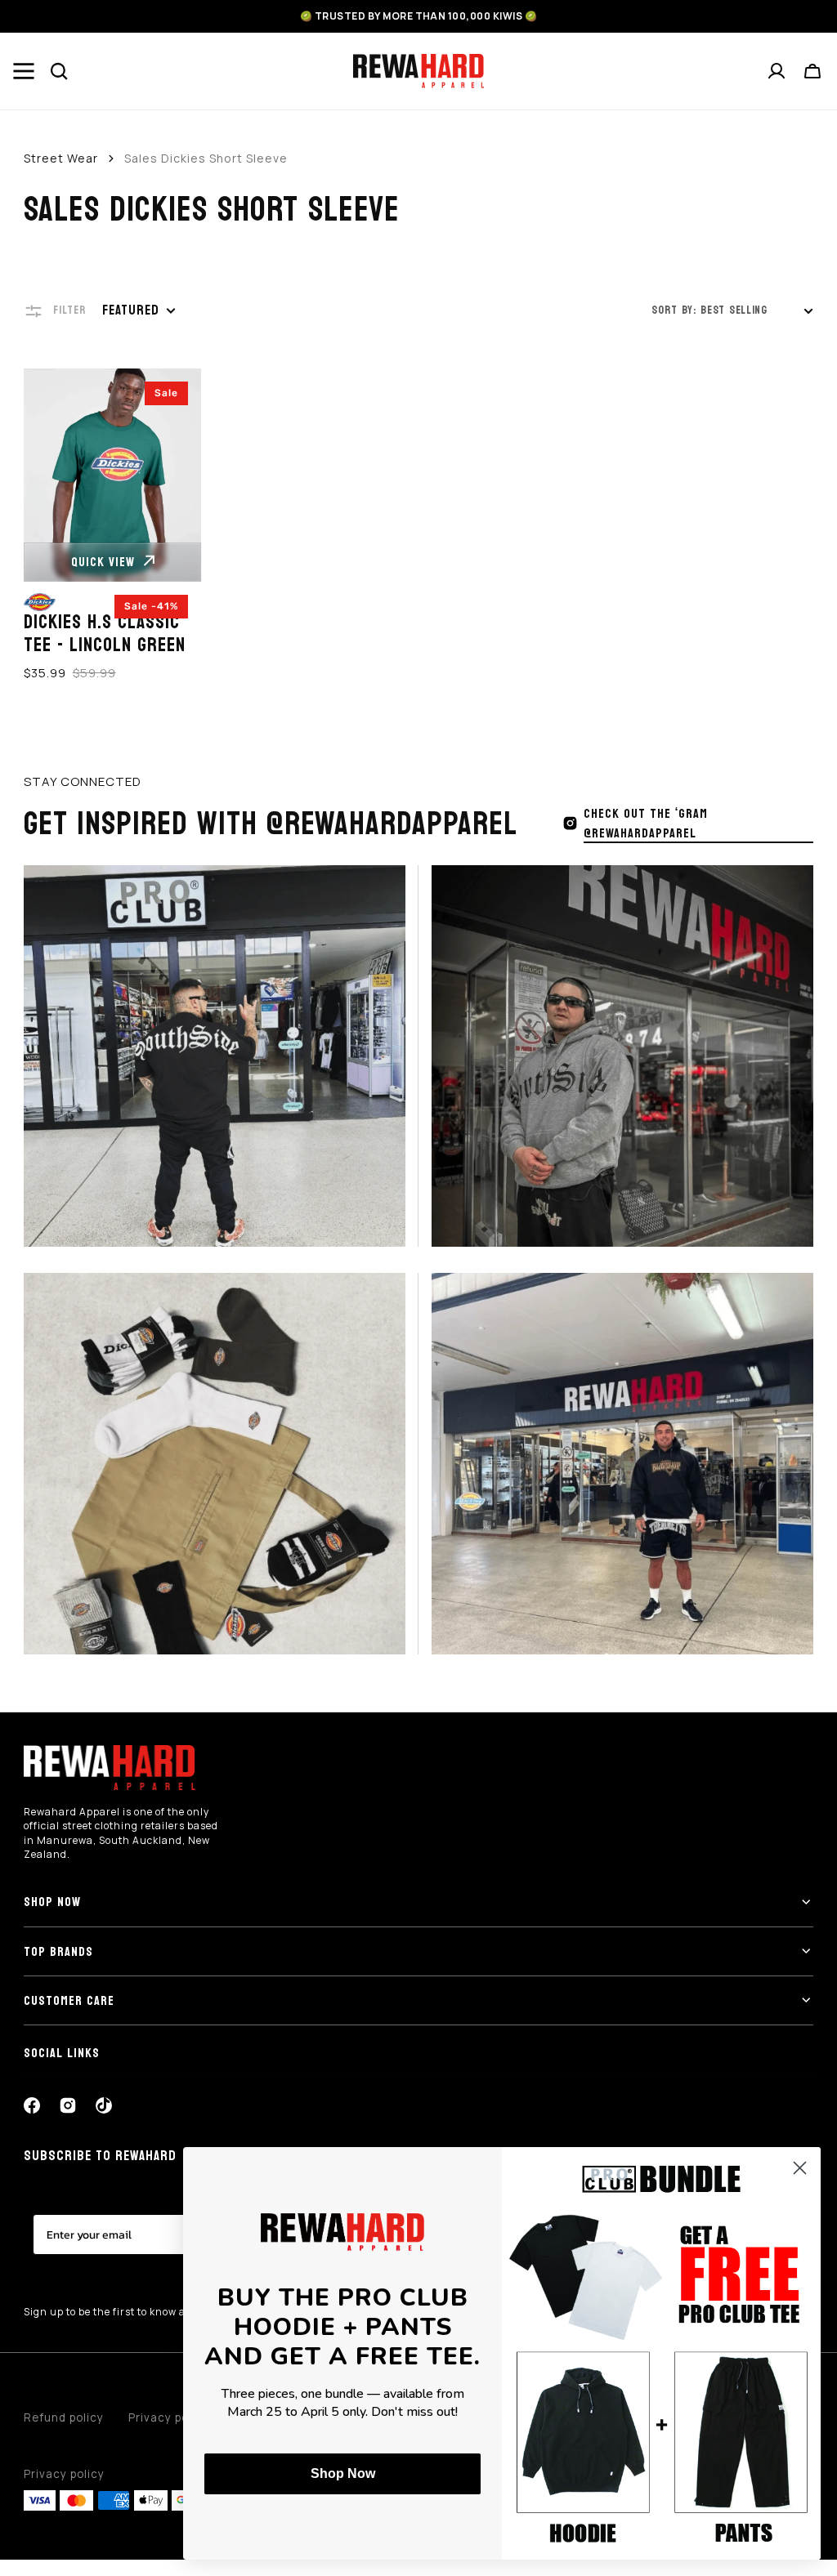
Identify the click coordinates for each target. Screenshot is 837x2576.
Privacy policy (64, 2474)
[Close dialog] (800, 2168)
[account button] (777, 71)
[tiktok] (104, 2105)
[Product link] (113, 526)
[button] (813, 71)
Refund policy (64, 2418)
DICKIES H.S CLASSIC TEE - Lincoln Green (105, 635)
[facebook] (32, 2105)
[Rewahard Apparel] (418, 71)
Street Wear (61, 158)
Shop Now (343, 2473)
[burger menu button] (24, 71)
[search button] (60, 71)
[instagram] (68, 2105)
